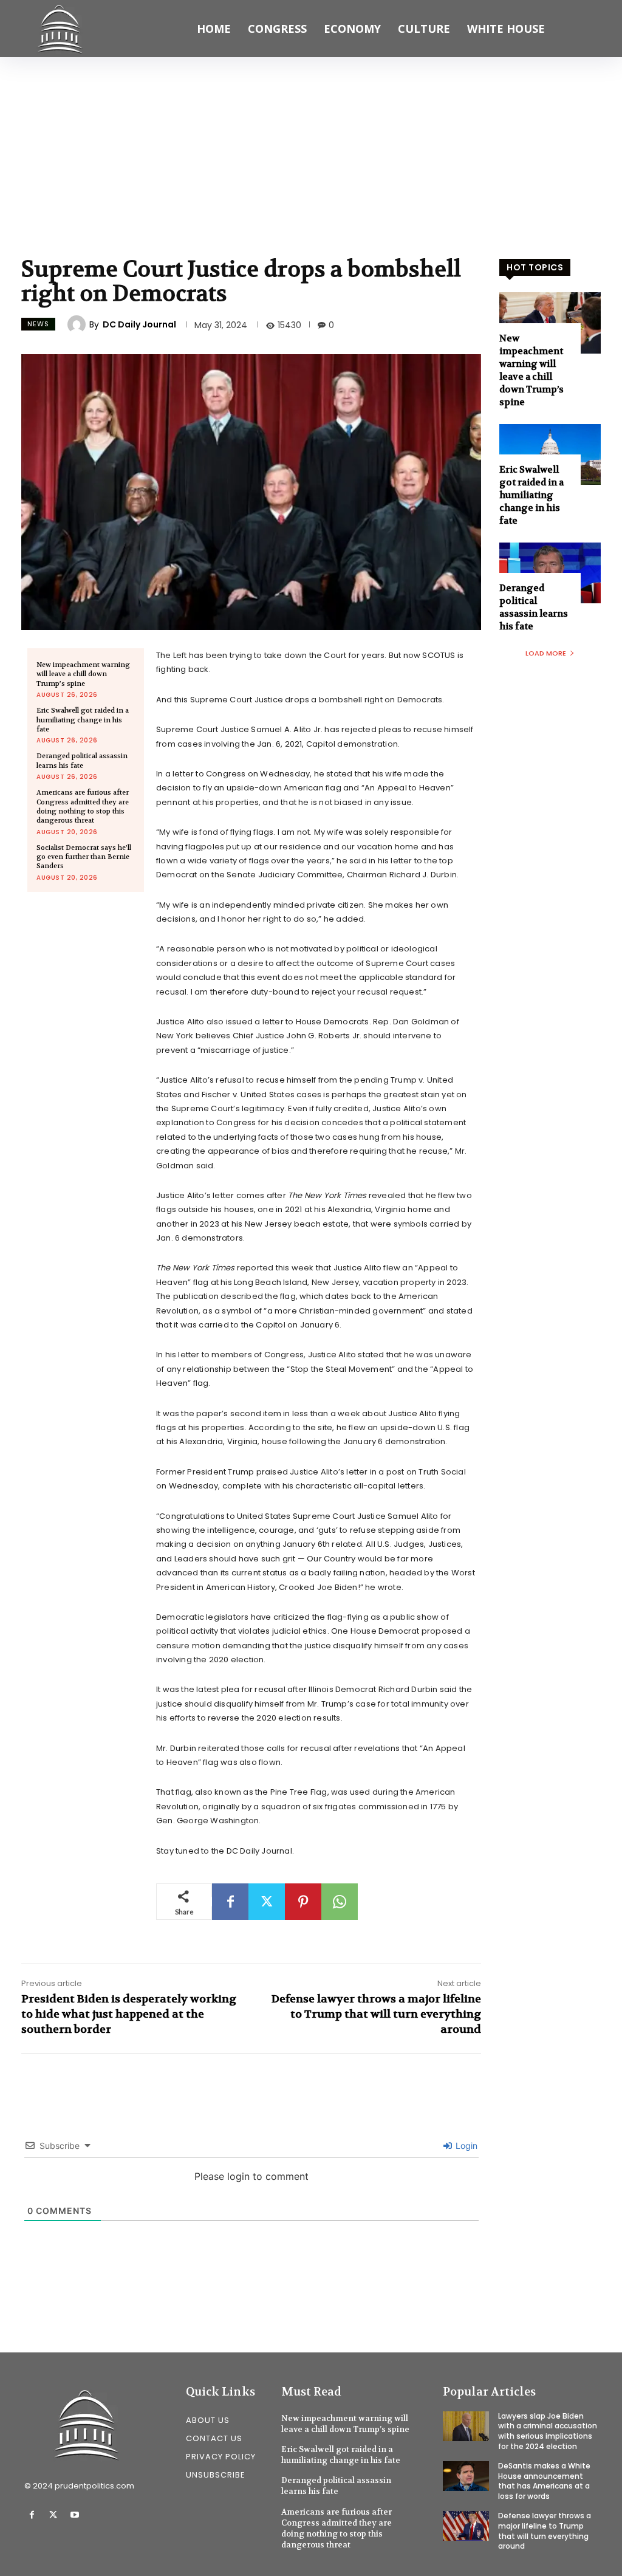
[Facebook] (230, 1902)
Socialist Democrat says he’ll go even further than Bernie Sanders (84, 857)
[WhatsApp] (340, 1902)
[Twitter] (267, 1902)
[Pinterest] (303, 1902)
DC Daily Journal (139, 324)
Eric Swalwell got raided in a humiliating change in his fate (83, 720)
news (38, 324)
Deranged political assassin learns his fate (82, 761)
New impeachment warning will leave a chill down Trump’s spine (83, 674)
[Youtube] (74, 2515)
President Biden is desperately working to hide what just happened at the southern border (129, 2014)
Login (465, 2146)
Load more (546, 653)
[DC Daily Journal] (78, 324)
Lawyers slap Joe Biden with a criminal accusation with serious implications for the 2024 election (548, 2431)
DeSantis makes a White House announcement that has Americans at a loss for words (544, 2481)
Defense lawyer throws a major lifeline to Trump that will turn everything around (376, 2014)
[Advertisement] (311, 148)
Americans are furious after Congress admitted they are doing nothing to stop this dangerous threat (83, 807)
